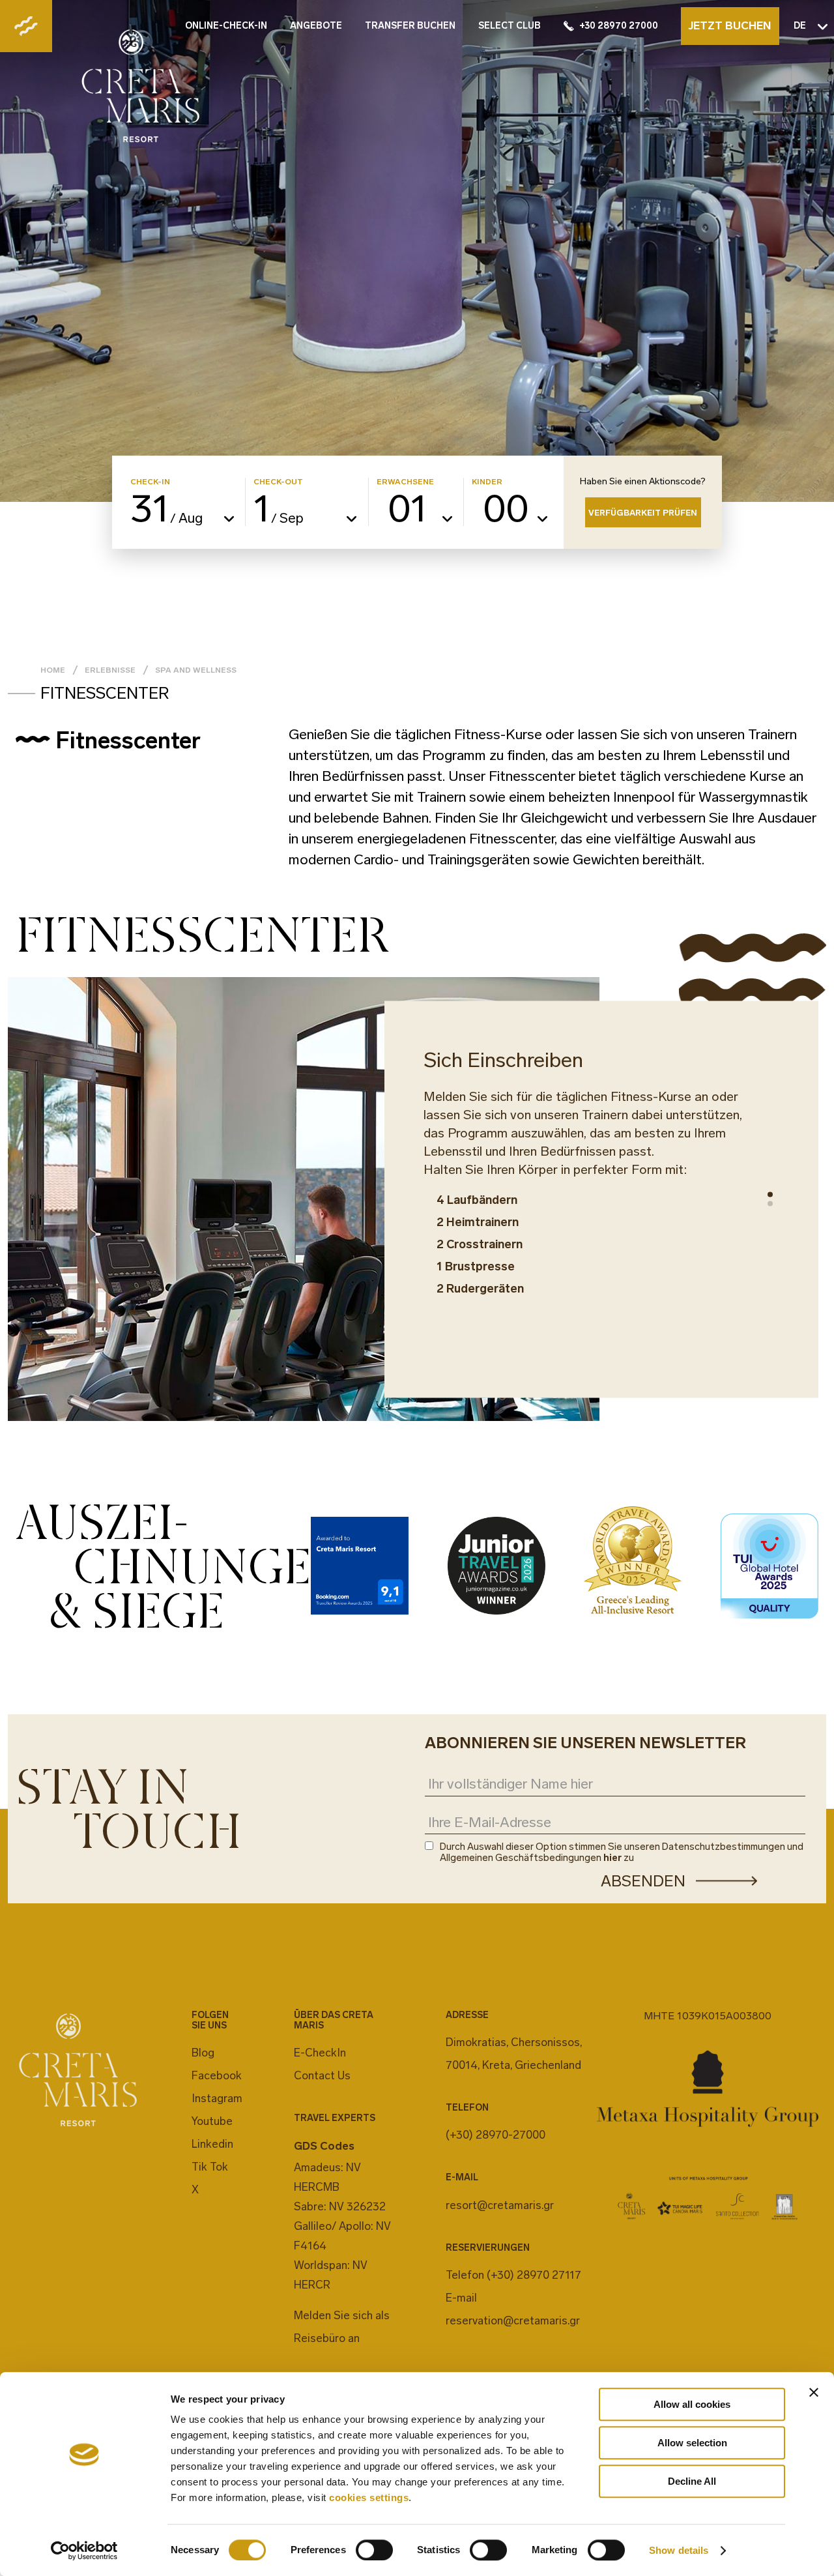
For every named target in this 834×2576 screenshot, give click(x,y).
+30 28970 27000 (619, 26)
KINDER (487, 482)
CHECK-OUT (278, 482)
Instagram (217, 2098)
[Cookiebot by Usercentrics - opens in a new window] (84, 2551)
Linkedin (212, 2144)
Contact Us (322, 2075)
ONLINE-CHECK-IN (226, 26)
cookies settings (369, 2497)
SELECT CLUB (510, 26)
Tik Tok (210, 2167)
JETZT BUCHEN (730, 25)
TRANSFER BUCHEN (410, 26)
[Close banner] (814, 2392)
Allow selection (692, 2443)
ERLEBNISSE (110, 670)
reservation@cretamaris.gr (513, 2320)
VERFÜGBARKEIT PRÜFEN (643, 513)
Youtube (212, 2121)
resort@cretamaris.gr (500, 2205)
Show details (679, 2550)
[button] (770, 1195)
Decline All (692, 2481)
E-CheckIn (320, 2053)
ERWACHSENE (405, 482)
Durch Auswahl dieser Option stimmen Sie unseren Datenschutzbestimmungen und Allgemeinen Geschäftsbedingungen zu (622, 1852)
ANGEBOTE (316, 26)
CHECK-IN (150, 482)
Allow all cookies (692, 2404)
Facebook (217, 2075)
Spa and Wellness (196, 670)
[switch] (374, 2550)
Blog (203, 2053)
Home (53, 670)
